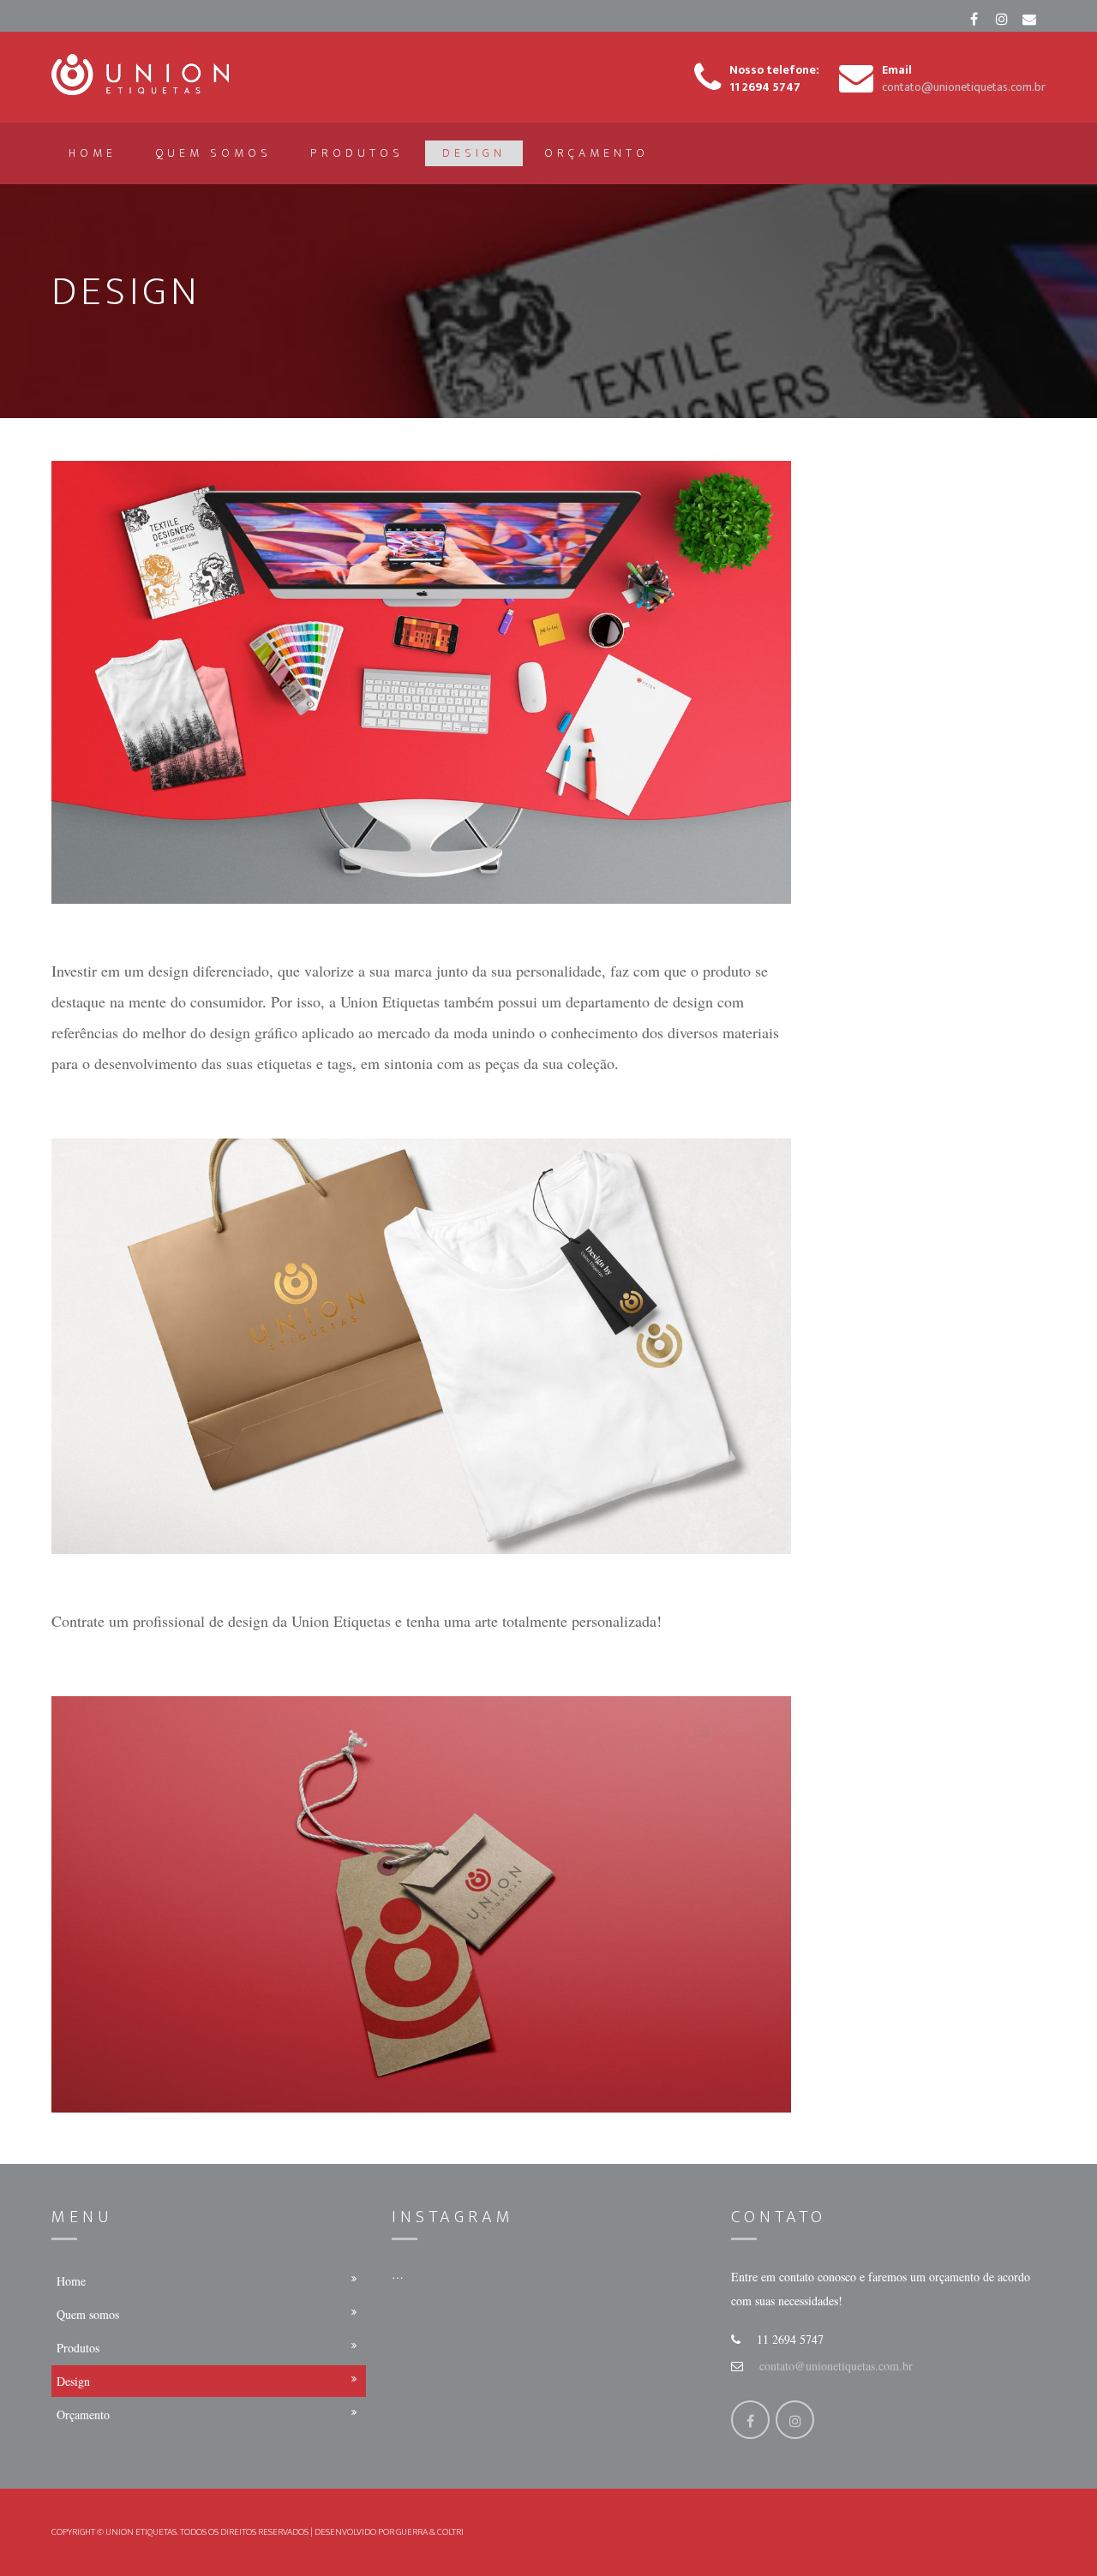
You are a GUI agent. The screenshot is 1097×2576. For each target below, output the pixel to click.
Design (474, 153)
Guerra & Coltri (430, 2532)
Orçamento (596, 153)
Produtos (357, 153)
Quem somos (213, 153)
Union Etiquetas (141, 2532)
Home (93, 153)
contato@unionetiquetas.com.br (836, 2366)
